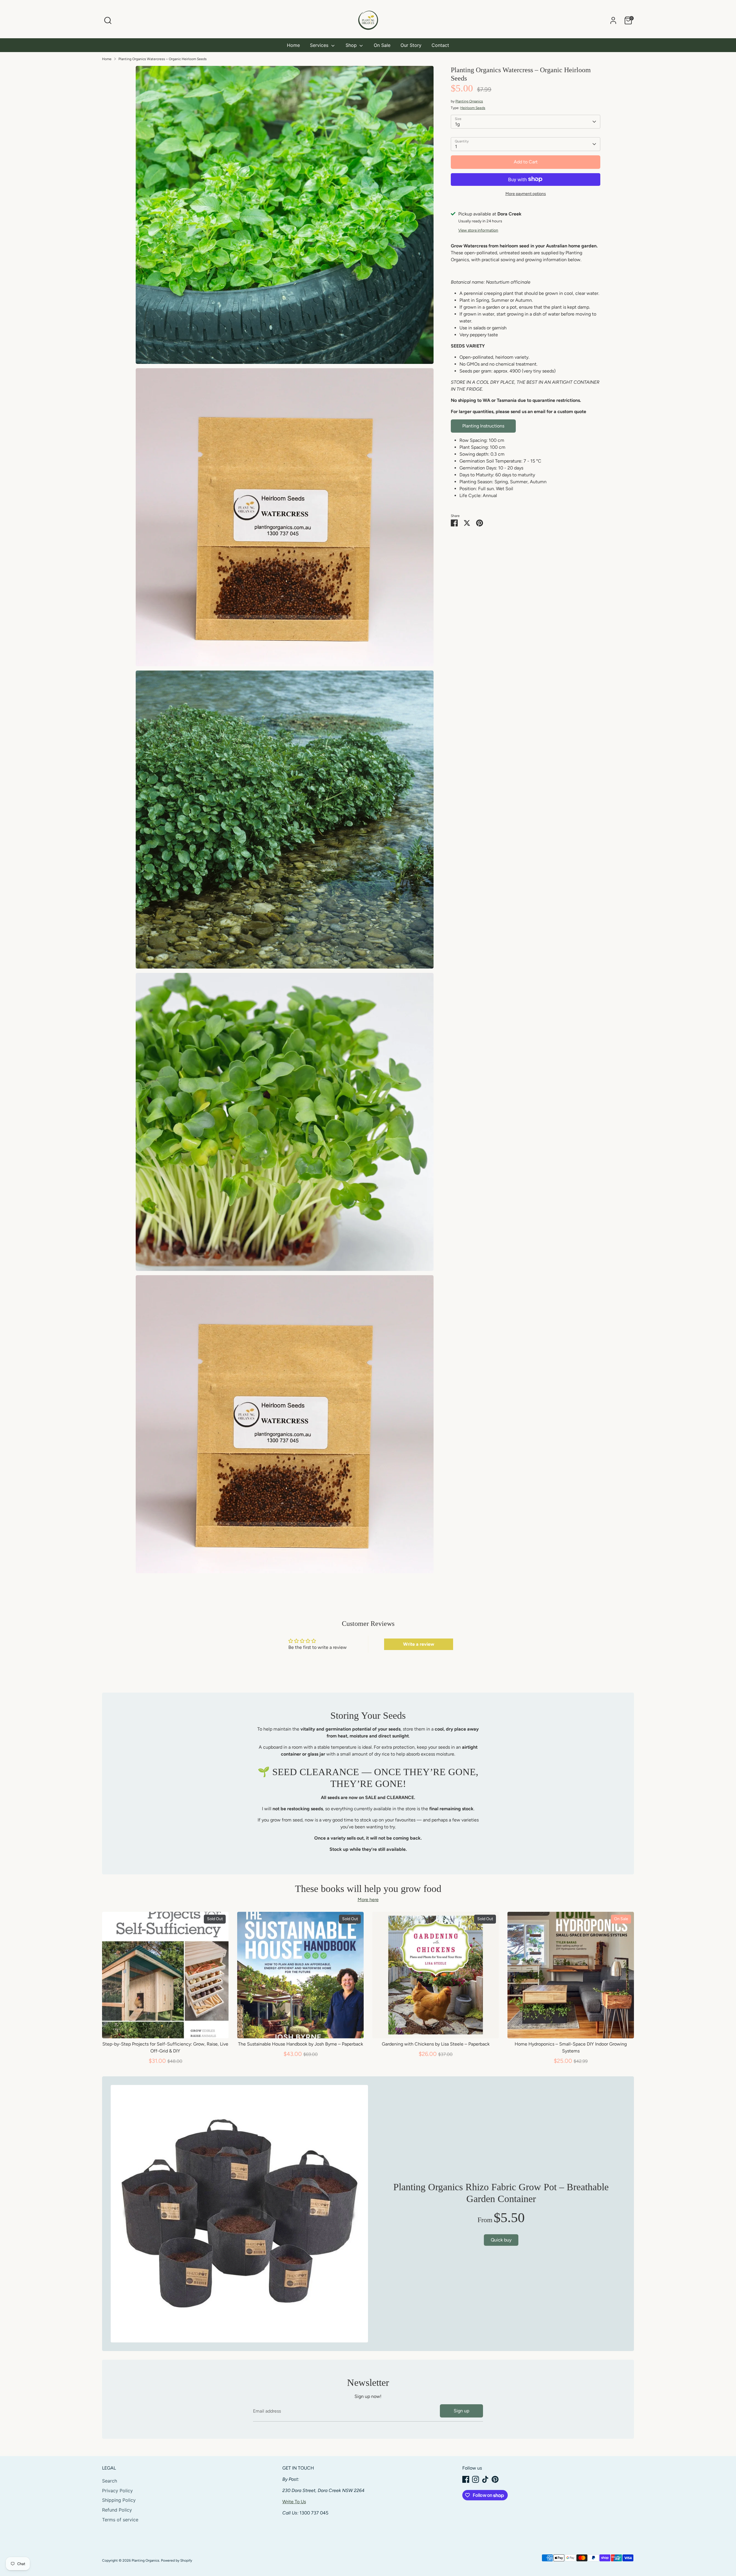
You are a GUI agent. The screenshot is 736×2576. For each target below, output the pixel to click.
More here (368, 1900)
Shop (352, 45)
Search (110, 2481)
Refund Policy (117, 2510)
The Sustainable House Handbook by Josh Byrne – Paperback (301, 2044)
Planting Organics (469, 101)
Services (320, 45)
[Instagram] (476, 2479)
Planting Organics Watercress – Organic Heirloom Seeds (163, 59)
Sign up (461, 2411)
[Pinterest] (495, 2479)
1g (457, 124)
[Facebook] (466, 2479)
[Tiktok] (485, 2479)
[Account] (613, 20)
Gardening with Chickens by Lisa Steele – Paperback (436, 2044)
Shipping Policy (119, 2500)
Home (293, 45)
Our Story (411, 45)
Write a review (419, 1644)
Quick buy (165, 2028)
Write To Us (294, 2502)
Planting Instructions (483, 426)
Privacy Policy (117, 2491)
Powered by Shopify (177, 2560)
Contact (440, 45)
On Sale (382, 45)
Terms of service (120, 2520)
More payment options (526, 193)
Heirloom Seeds (473, 108)
